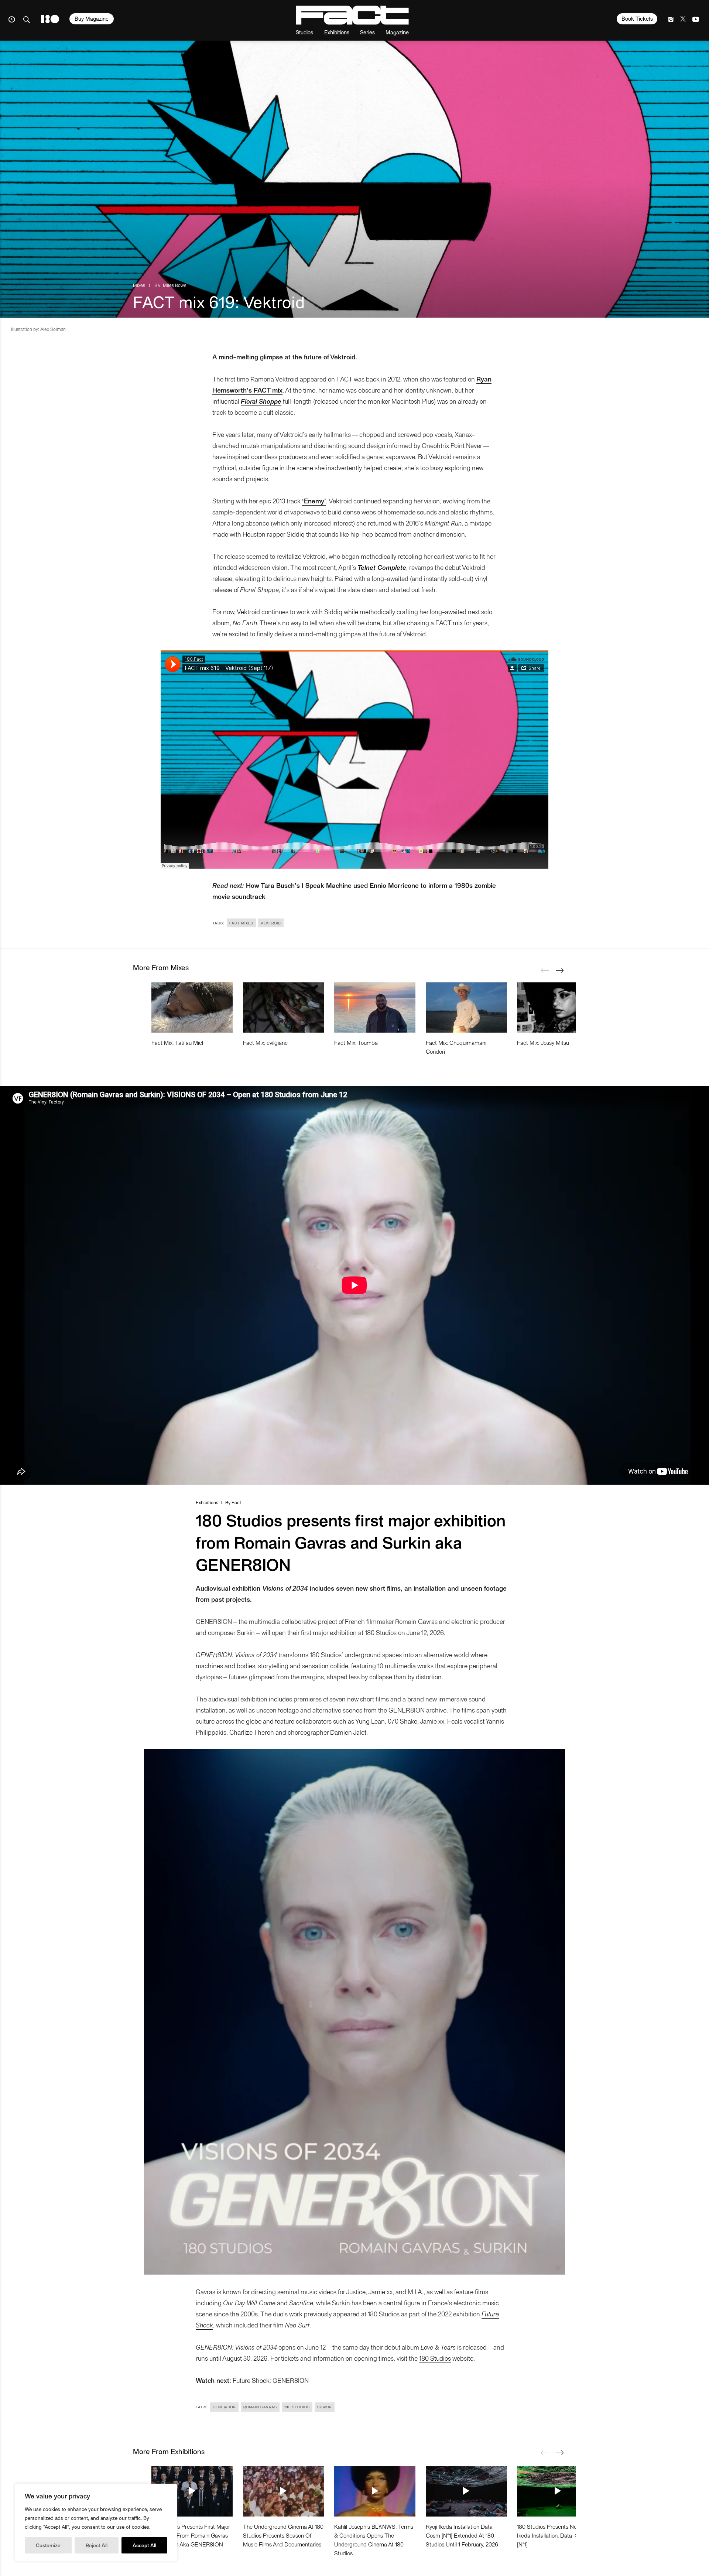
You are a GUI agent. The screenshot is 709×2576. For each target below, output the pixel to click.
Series (367, 32)
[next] (559, 970)
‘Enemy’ (314, 501)
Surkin (325, 2407)
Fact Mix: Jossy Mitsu (543, 1042)
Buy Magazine (92, 18)
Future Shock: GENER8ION (271, 2380)
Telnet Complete (382, 567)
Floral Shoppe (261, 401)
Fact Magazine (352, 15)
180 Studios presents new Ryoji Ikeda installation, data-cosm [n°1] (555, 2535)
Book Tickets (637, 18)
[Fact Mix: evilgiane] (284, 1008)
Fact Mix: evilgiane (265, 1042)
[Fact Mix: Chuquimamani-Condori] (466, 1008)
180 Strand (50, 19)
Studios (304, 32)
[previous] (545, 970)
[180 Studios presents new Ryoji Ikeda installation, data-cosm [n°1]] (558, 2491)
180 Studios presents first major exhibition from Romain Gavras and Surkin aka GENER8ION (191, 2535)
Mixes (139, 285)
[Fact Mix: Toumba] (375, 1008)
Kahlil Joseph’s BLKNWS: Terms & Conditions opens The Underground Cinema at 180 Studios (374, 2540)
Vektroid (271, 923)
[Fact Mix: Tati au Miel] (192, 1008)
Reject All (97, 2545)
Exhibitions (337, 32)
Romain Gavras (260, 2407)
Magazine (397, 32)
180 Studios (435, 2358)
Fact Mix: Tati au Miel (177, 1042)
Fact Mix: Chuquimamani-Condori (457, 1047)
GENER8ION (224, 2407)
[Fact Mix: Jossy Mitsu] (558, 1008)
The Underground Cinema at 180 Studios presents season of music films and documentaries (283, 2535)
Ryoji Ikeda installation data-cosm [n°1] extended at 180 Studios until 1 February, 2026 (462, 2535)
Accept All (144, 2545)
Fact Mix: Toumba (356, 1042)
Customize (48, 2545)
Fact (236, 1502)
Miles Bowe (175, 285)
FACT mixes (241, 923)
